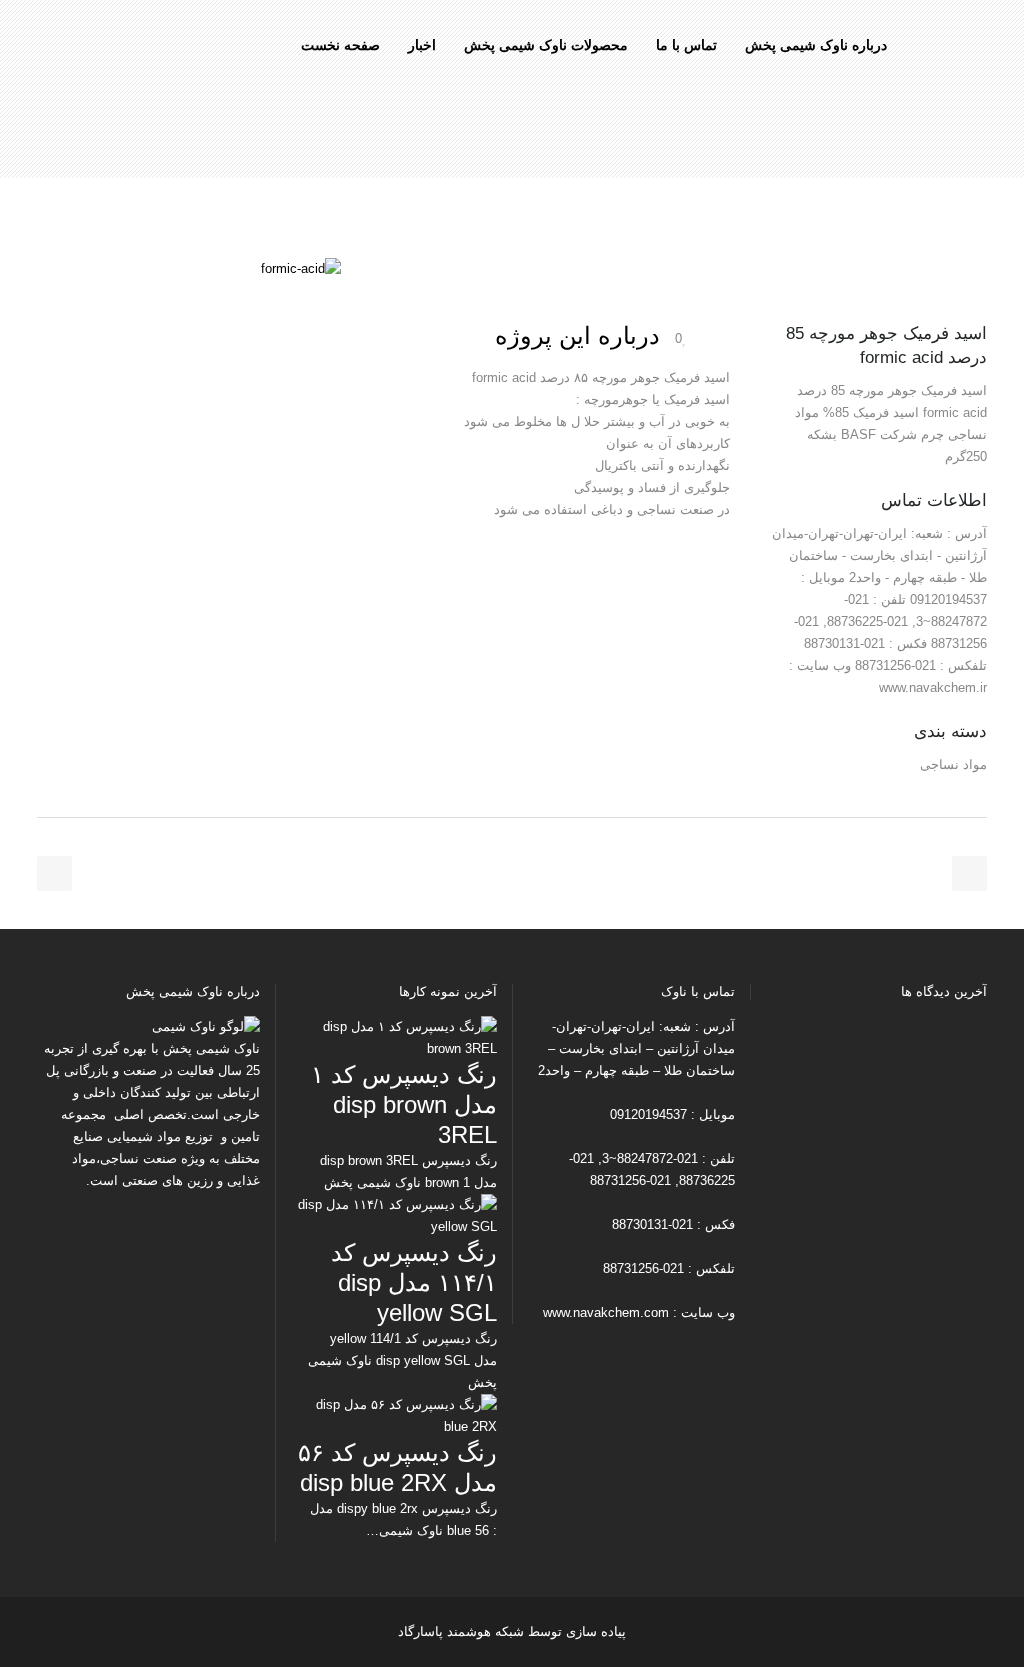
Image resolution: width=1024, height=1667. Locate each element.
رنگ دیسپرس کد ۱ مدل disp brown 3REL (404, 1104)
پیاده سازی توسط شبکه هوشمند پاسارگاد (512, 1631)
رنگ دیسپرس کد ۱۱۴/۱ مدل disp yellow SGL (414, 1282)
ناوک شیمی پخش (211, 1048)
